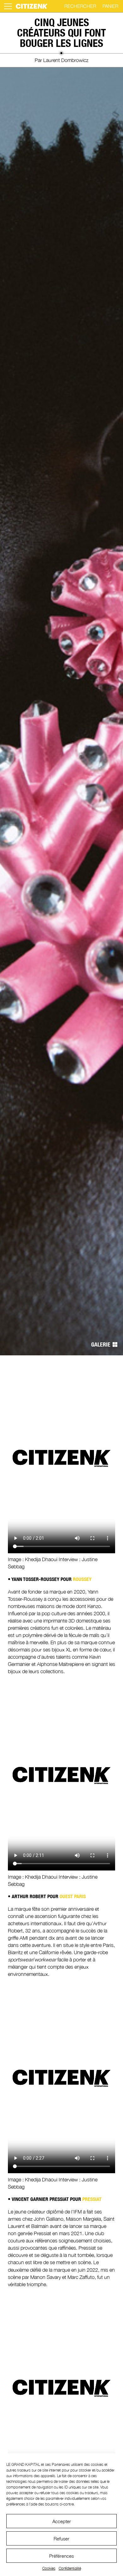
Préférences (61, 2556)
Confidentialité (70, 2568)
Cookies (49, 2568)
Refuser (61, 2539)
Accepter (62, 2521)
